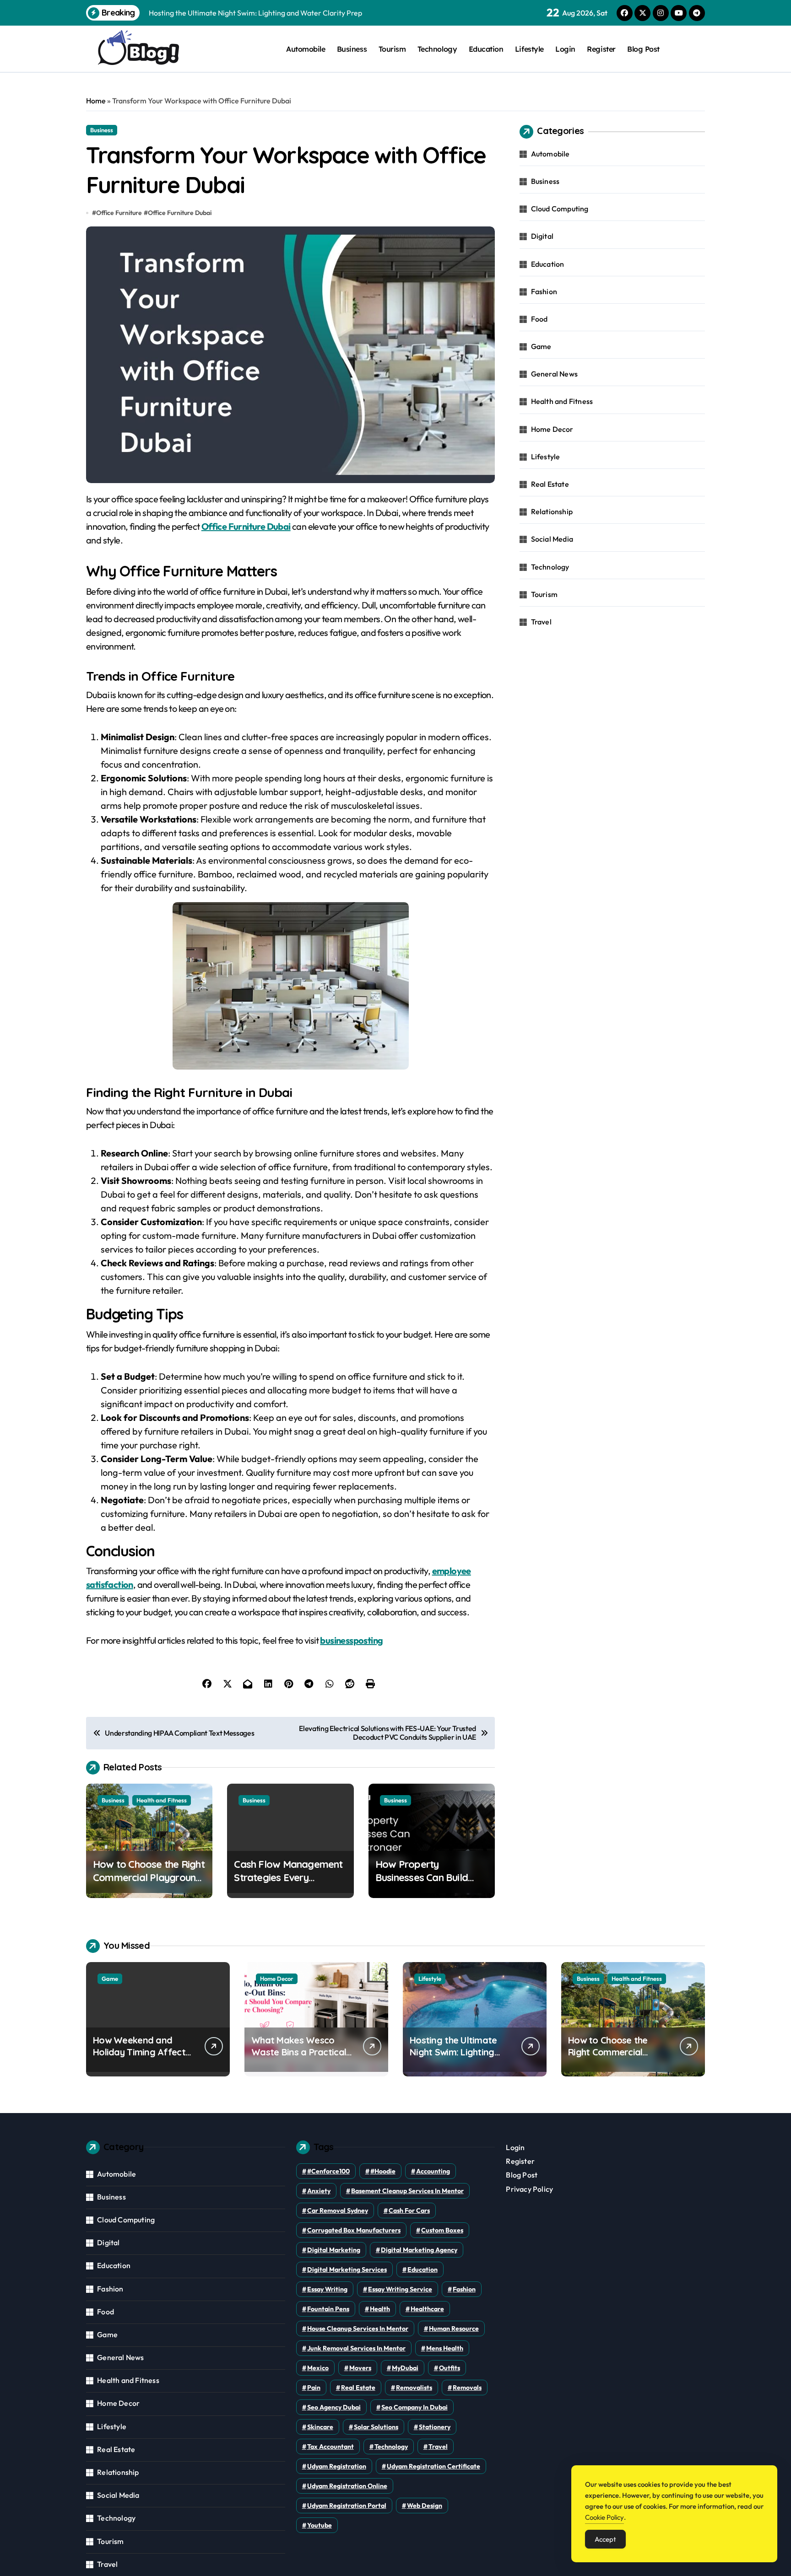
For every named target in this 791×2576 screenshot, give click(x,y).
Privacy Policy (529, 2189)
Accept (605, 2539)
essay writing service (400, 2289)
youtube (320, 2525)
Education (486, 49)
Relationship (552, 511)
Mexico (318, 2368)
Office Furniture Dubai (180, 213)
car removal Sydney (338, 2210)
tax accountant (330, 2447)
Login (565, 49)
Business (352, 49)
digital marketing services (347, 2269)
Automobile (306, 49)
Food (539, 319)
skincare (320, 2427)
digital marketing (334, 2250)
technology (391, 2447)
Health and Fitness (162, 1800)
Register (601, 49)
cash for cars (409, 2210)
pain (314, 2388)
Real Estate (550, 484)
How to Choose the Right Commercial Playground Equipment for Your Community (149, 1884)
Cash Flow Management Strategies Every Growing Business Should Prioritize (290, 1884)
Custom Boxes (442, 2230)
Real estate (358, 2388)
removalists (414, 2388)
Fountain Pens (328, 2309)
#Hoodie (383, 2171)
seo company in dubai (414, 2407)
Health (380, 2309)
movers (360, 2368)
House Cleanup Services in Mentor (358, 2329)
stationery (435, 2427)
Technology (437, 49)
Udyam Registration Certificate (433, 2466)
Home (96, 101)
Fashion (544, 291)
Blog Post (643, 49)
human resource (454, 2329)
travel (438, 2447)
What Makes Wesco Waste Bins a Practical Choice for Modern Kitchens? (299, 2058)
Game (541, 346)
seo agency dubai (334, 2407)
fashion (464, 2289)
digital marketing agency (419, 2250)
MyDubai (405, 2368)
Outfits (450, 2368)
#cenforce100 (328, 2171)
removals (467, 2388)
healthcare (427, 2309)
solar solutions (376, 2427)
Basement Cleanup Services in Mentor (407, 2191)
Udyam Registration (337, 2466)
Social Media (552, 539)
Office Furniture (119, 213)
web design (425, 2506)
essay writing (327, 2289)
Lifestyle (529, 49)
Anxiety (319, 2191)
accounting (433, 2171)
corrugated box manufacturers (354, 2230)
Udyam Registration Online (347, 2486)
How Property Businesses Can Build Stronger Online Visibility (430, 1877)
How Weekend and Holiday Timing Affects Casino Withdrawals (141, 2052)
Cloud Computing (560, 209)
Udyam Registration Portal (347, 2506)
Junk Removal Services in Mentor (356, 2348)
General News (554, 374)
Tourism (392, 49)
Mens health (445, 2348)
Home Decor (552, 429)
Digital (542, 236)
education (423, 2269)
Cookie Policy (604, 2517)
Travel (541, 622)
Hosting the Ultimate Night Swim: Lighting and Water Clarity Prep (458, 2052)
